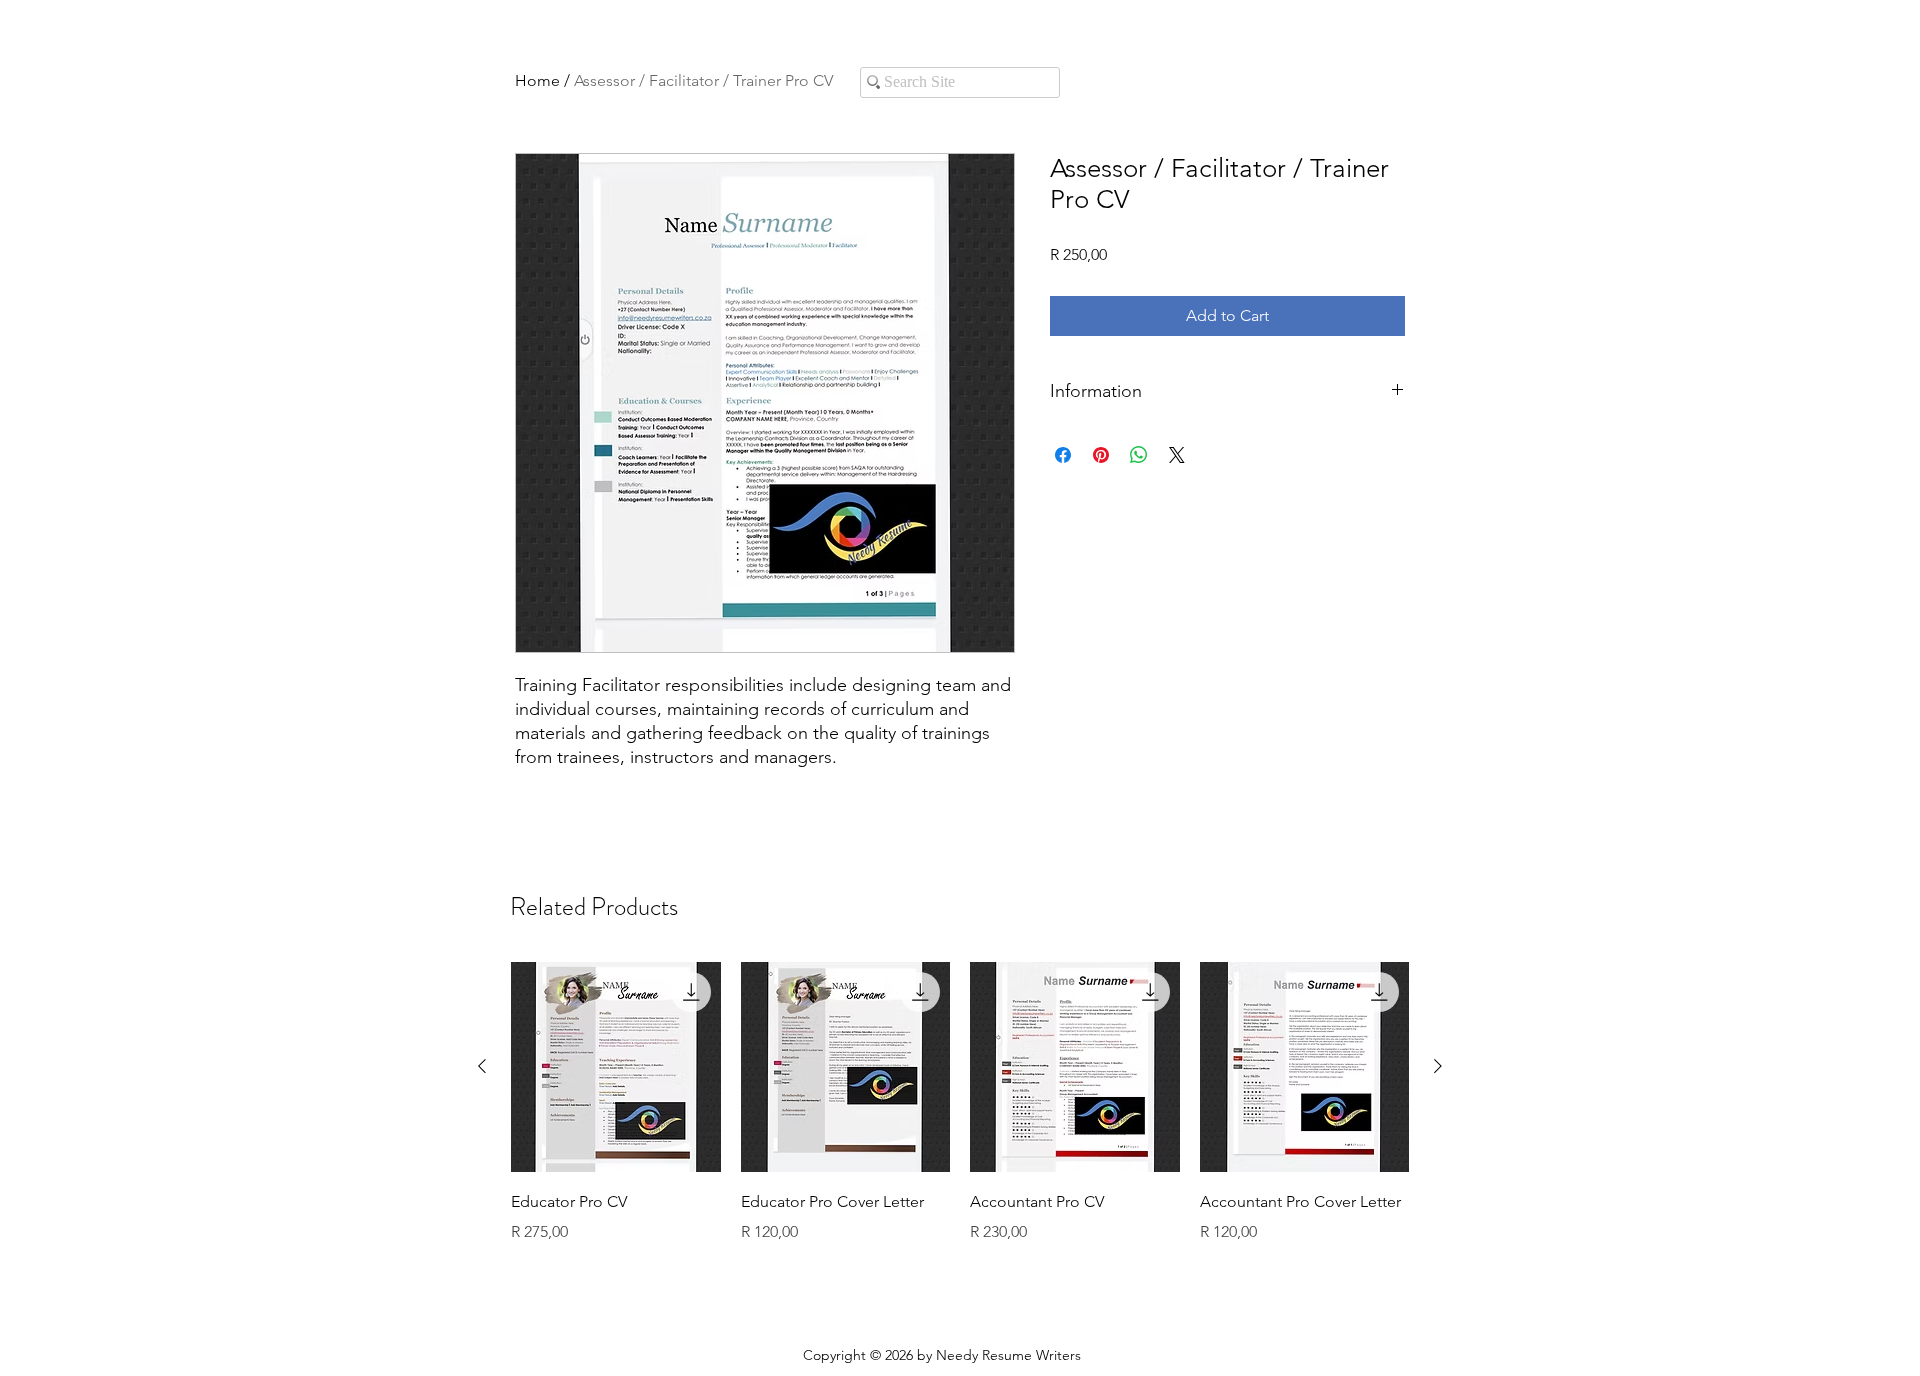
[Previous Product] (482, 1066)
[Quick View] (616, 1067)
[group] (960, 1117)
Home (537, 80)
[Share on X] (1177, 455)
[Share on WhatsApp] (1139, 455)
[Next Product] (1438, 1066)
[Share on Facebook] (1063, 455)
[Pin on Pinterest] (1101, 455)
